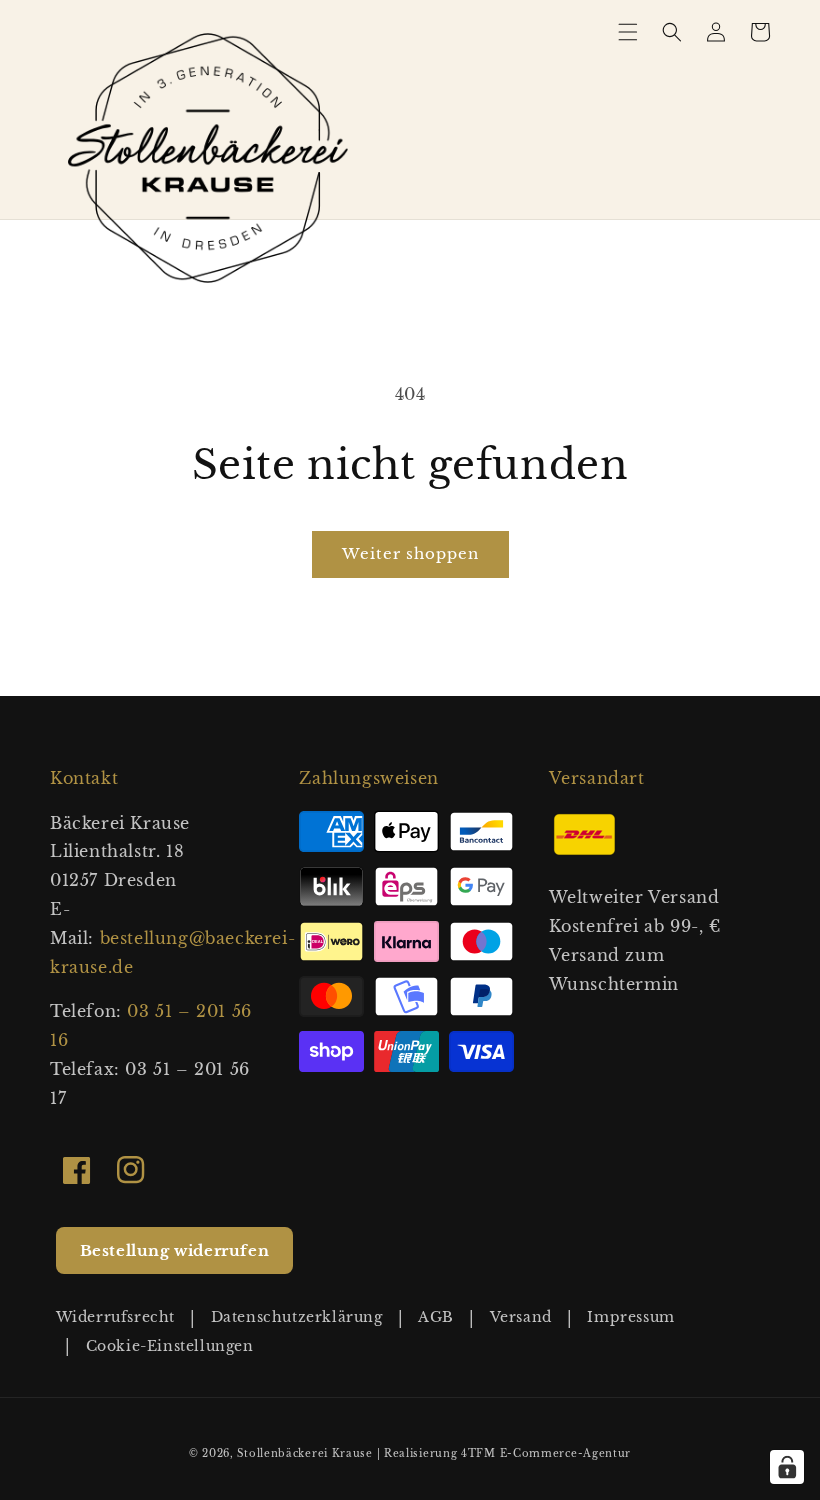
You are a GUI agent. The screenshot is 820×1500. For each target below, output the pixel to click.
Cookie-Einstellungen (170, 1346)
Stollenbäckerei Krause (304, 1453)
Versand (521, 1317)
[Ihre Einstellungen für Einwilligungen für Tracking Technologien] (787, 1467)
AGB (436, 1317)
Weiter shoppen (410, 553)
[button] (628, 32)
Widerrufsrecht (115, 1317)
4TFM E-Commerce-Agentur (546, 1453)
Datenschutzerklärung (297, 1317)
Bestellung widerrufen (175, 1250)
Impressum (630, 1317)
